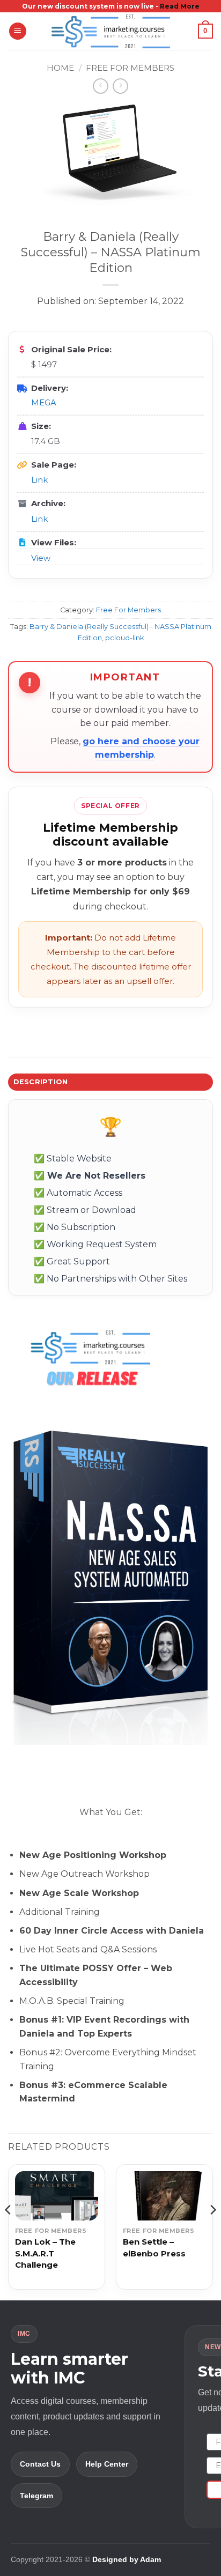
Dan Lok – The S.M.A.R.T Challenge (45, 2253)
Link (39, 480)
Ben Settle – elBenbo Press (154, 2248)
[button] (18, 31)
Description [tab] (41, 1082)
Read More (180, 6)
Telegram (36, 2496)
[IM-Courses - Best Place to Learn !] (110, 31)
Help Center (107, 2464)
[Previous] (9, 2231)
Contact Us (40, 2464)
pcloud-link (124, 638)
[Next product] (101, 86)
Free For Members (130, 68)
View (41, 558)
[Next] (212, 2231)
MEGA (44, 402)
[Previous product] (120, 86)
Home (60, 68)
